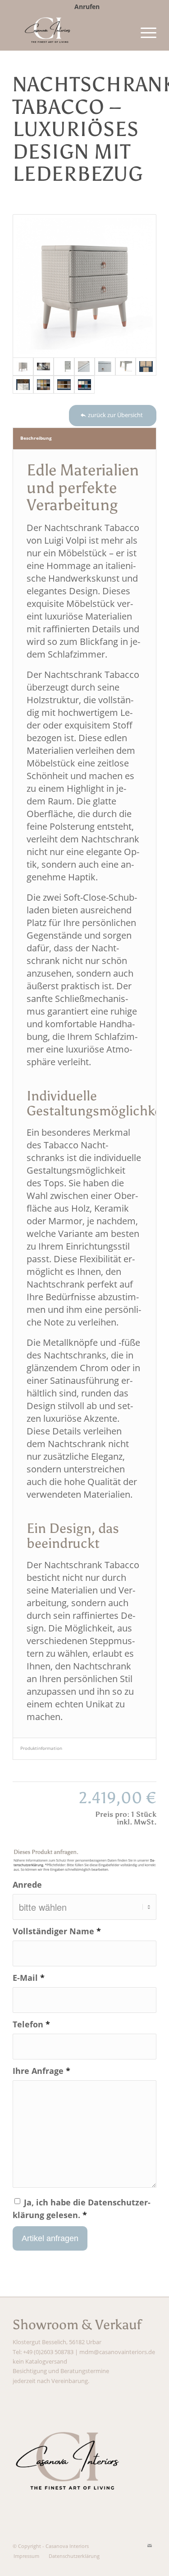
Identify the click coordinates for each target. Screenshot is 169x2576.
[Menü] (144, 32)
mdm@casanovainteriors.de (117, 2352)
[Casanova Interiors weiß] (70, 32)
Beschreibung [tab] (36, 438)
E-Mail (29, 1977)
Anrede (27, 1884)
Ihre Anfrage (41, 2071)
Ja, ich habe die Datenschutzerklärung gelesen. (82, 2208)
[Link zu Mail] (150, 2546)
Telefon (31, 2024)
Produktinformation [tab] (41, 1748)
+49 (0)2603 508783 (48, 2352)
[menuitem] (87, 7)
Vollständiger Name (57, 1931)
